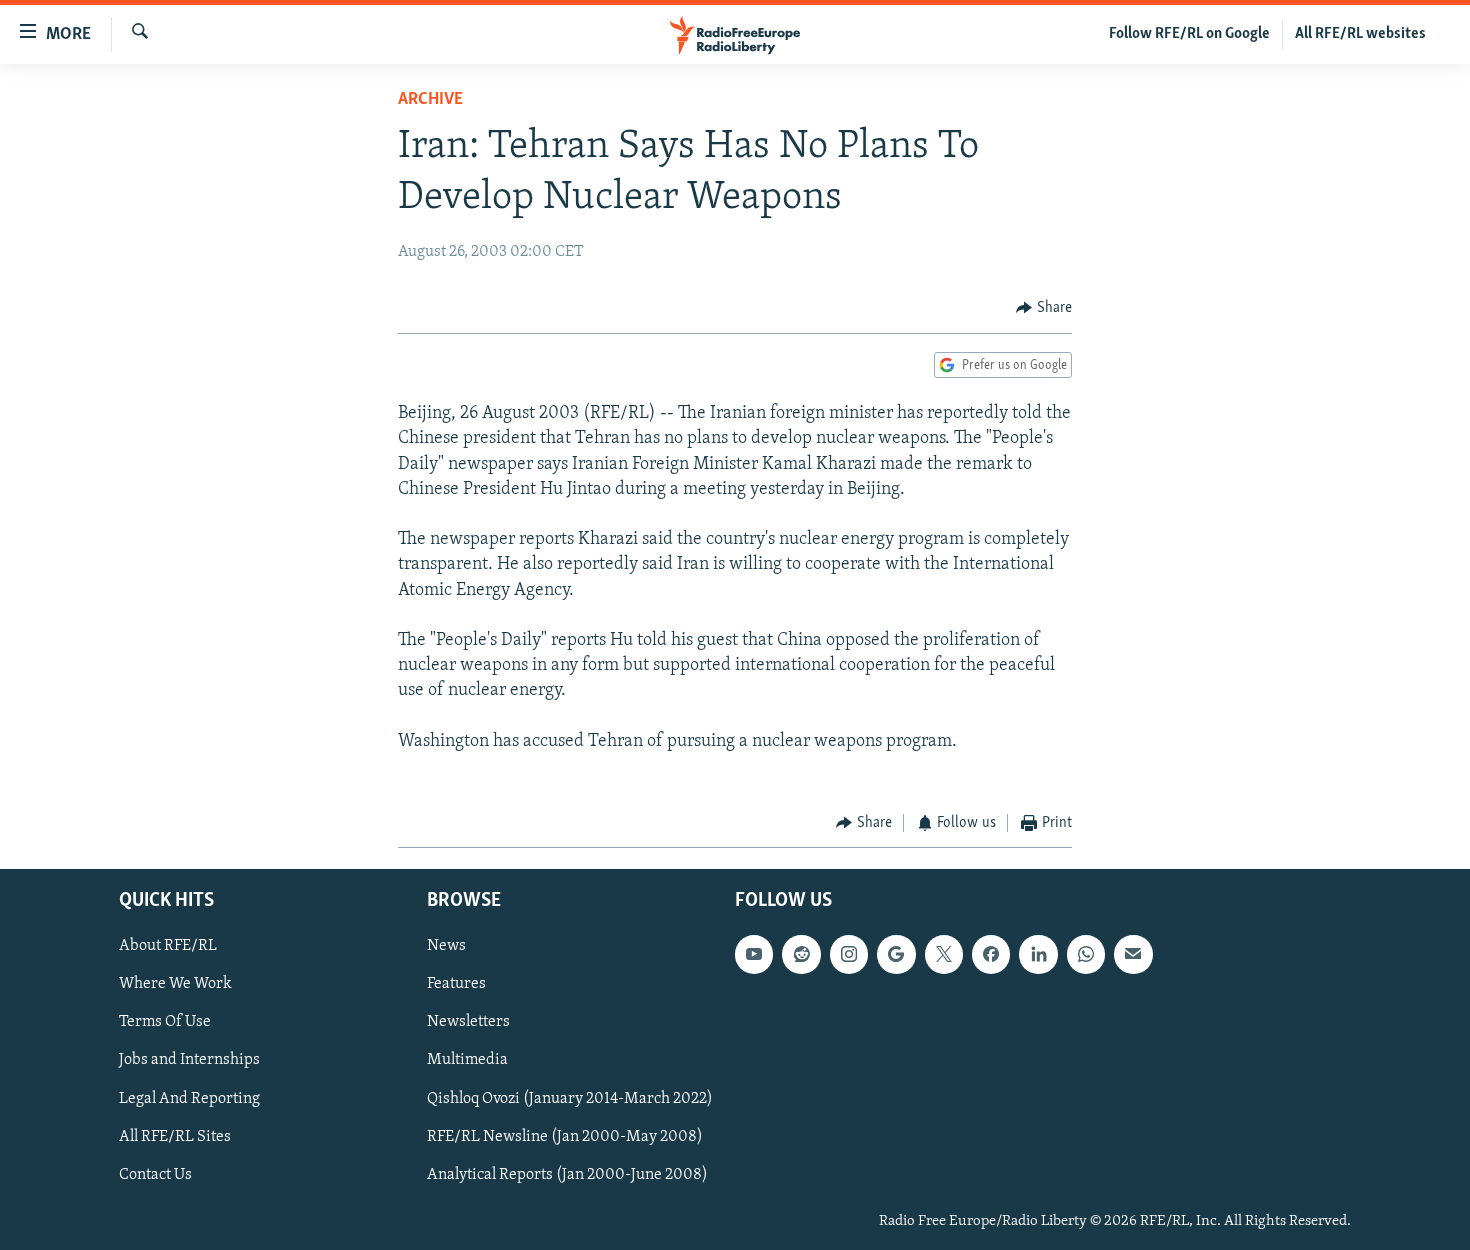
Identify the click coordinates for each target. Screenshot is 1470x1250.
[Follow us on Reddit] (801, 954)
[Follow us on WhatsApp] (1086, 954)
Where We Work (175, 984)
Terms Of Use (165, 1022)
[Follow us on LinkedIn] (1038, 954)
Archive (430, 100)
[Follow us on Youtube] (754, 954)
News (446, 946)
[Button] (1044, 308)
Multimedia (467, 1060)
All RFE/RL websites (1360, 34)
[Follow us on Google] (896, 954)
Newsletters (468, 1022)
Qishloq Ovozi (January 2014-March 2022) (570, 1098)
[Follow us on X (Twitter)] (944, 954)
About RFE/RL (168, 946)
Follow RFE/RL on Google (1189, 34)
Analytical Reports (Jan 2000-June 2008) (567, 1174)
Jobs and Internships (189, 1060)
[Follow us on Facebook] (991, 954)
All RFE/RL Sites (175, 1136)
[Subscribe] (1133, 954)
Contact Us (155, 1174)
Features (456, 984)
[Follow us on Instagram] (849, 954)
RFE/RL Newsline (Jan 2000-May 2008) (565, 1136)
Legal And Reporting (189, 1098)
